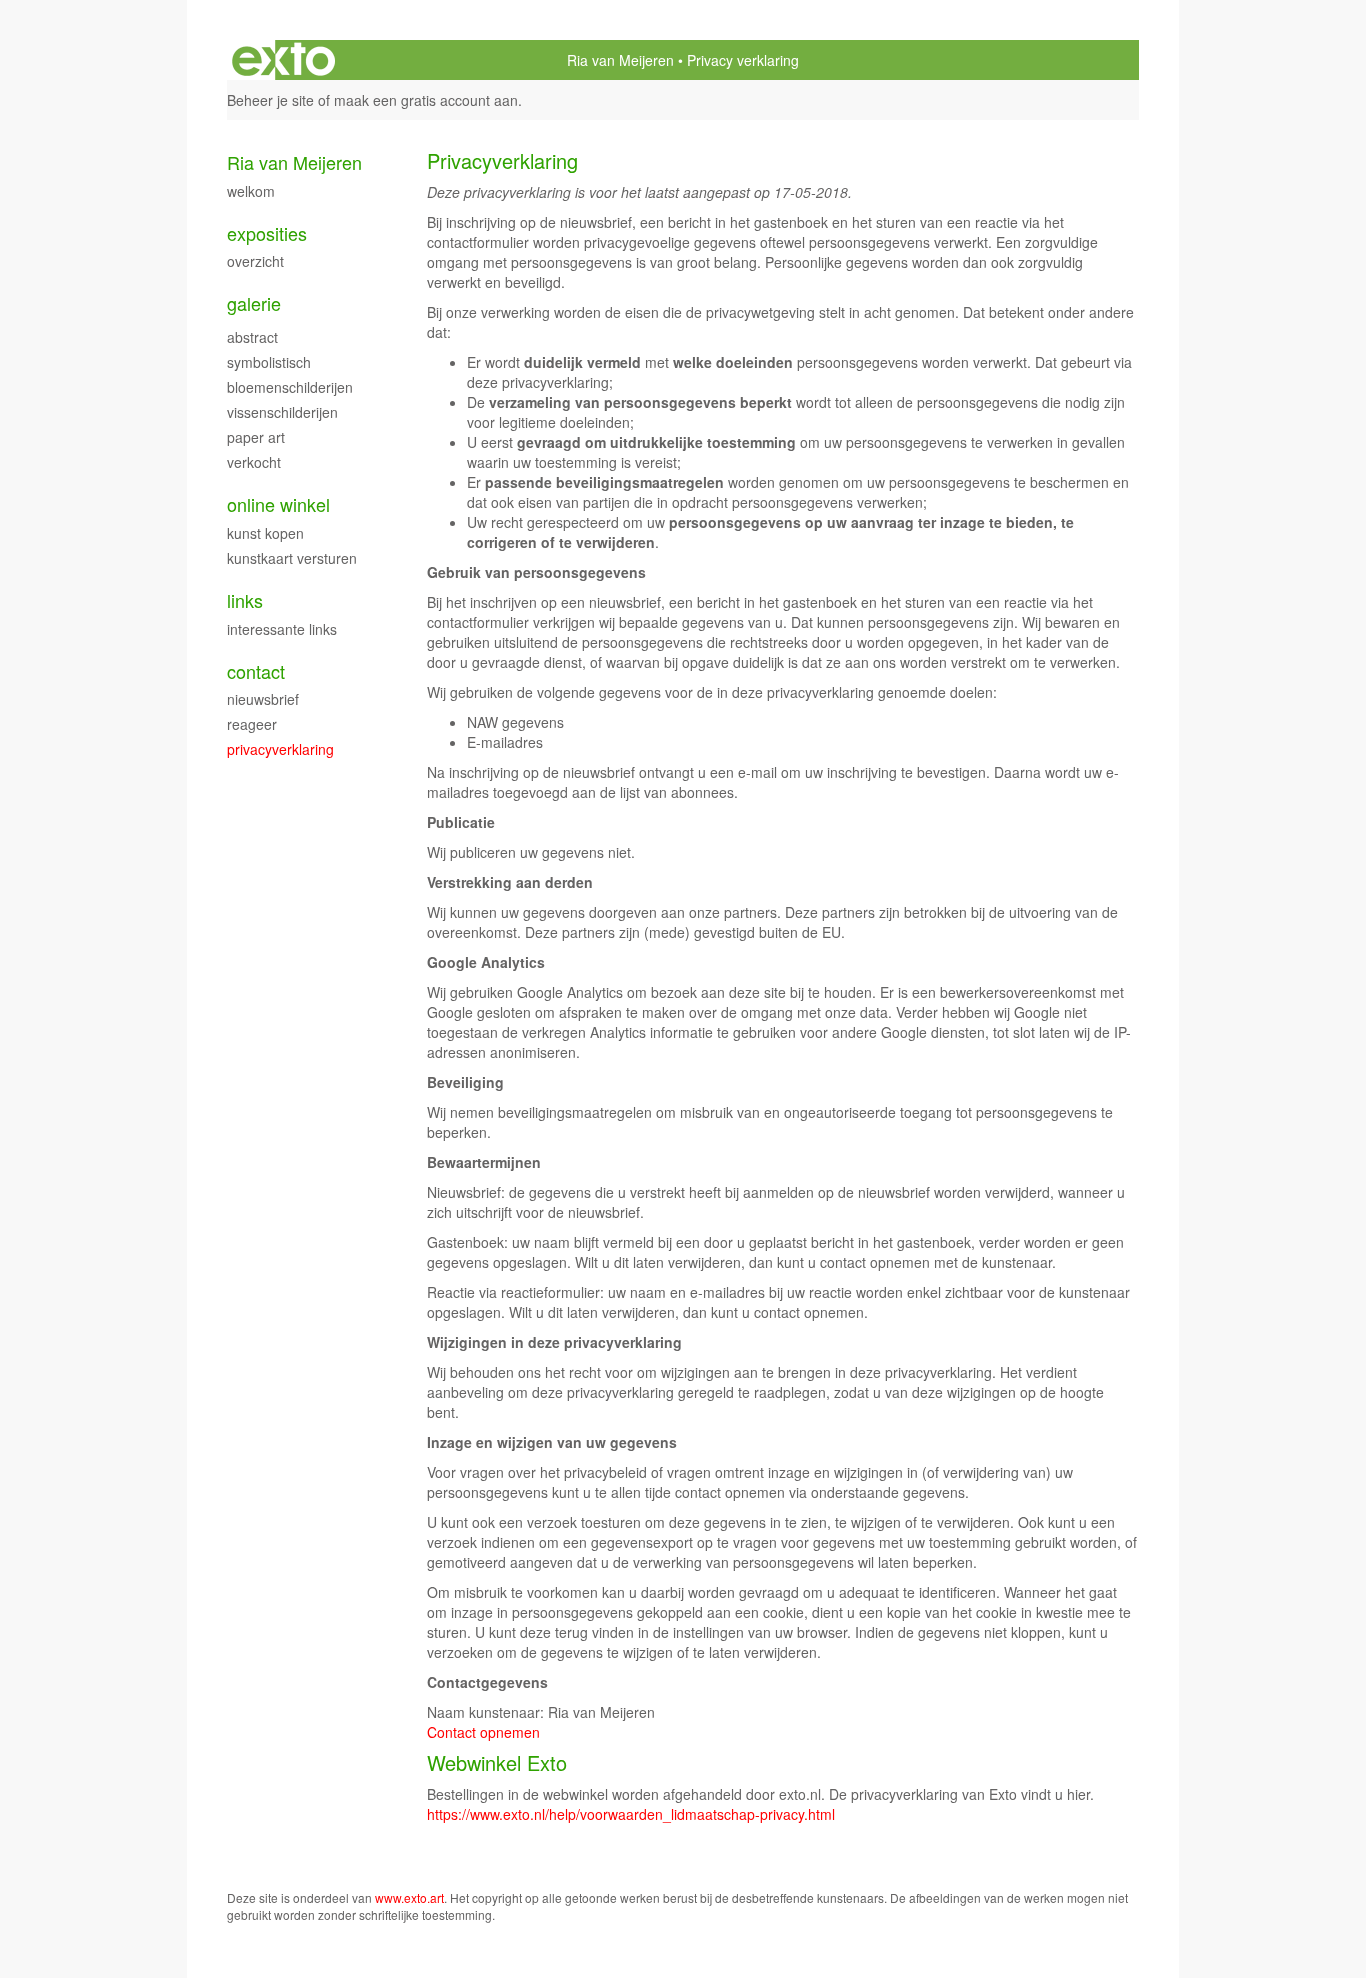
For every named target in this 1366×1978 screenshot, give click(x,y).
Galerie (254, 303)
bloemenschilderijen (290, 387)
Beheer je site (270, 100)
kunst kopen (265, 533)
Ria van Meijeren (620, 60)
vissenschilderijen (282, 412)
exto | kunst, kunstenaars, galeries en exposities (283, 60)
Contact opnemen (483, 1732)
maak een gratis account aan (426, 100)
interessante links (282, 629)
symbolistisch (269, 362)
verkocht (254, 462)
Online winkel (278, 504)
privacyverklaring (280, 749)
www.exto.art (409, 1897)
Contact (256, 671)
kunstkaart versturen (292, 558)
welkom (251, 191)
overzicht (255, 261)
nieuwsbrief (263, 699)
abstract (252, 337)
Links (245, 600)
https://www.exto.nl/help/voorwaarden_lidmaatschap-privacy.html (631, 1814)
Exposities (267, 233)
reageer (252, 724)
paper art (256, 437)
